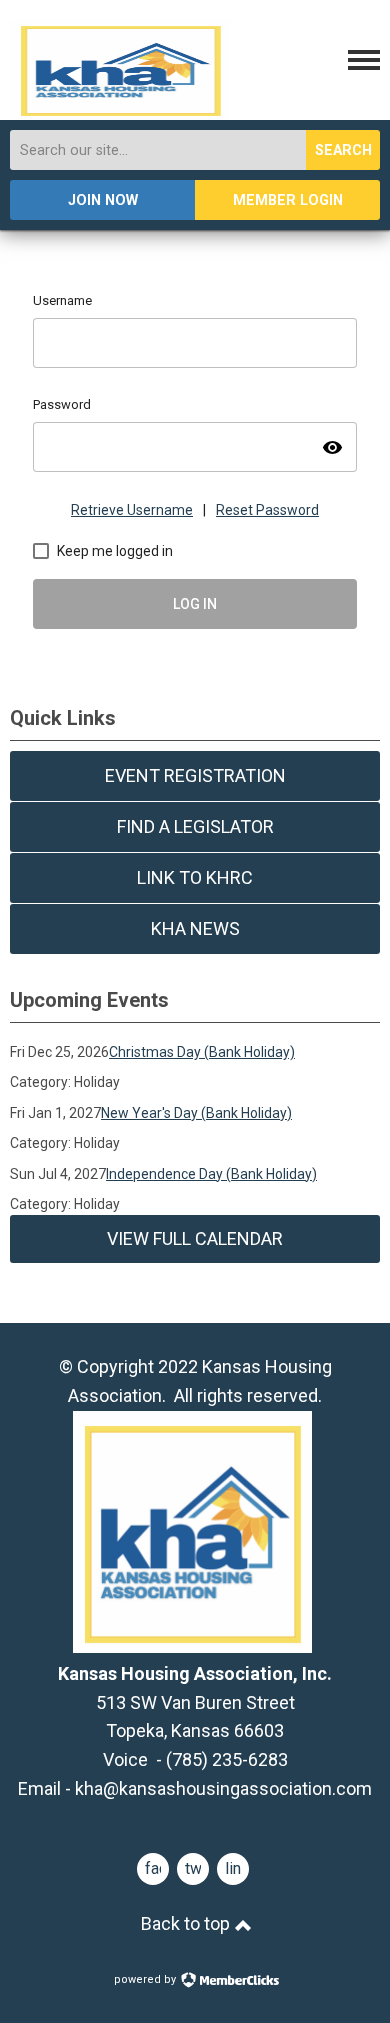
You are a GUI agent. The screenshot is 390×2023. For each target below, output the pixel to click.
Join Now (103, 200)
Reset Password (267, 510)
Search (343, 150)
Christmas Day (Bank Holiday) (202, 1052)
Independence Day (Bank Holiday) (211, 1174)
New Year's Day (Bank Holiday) (196, 1113)
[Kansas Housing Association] (120, 112)
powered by (146, 1979)
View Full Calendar (195, 1238)
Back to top (187, 1923)
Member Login (288, 200)
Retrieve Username (132, 510)
